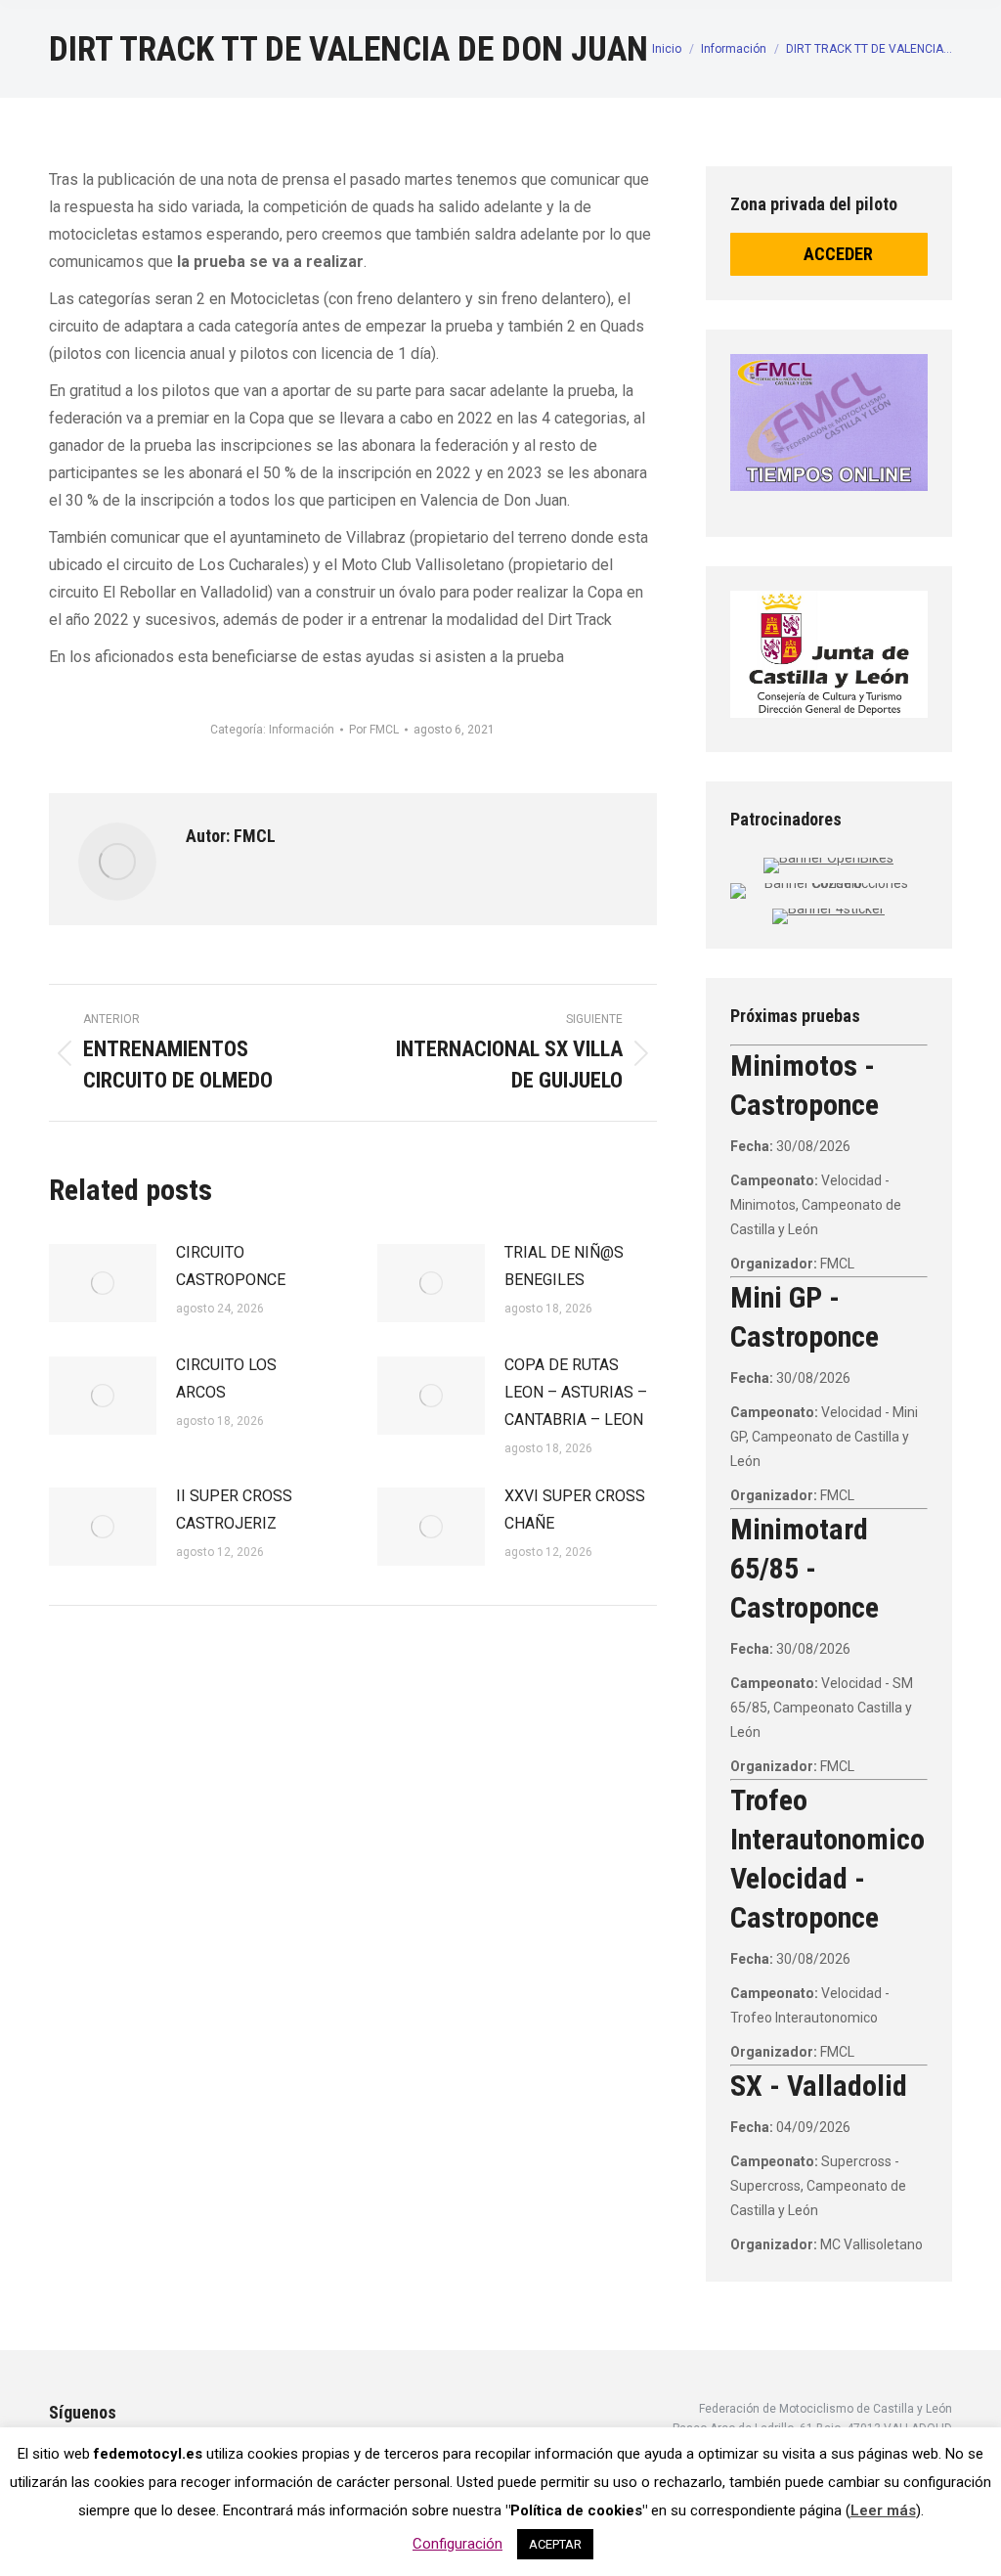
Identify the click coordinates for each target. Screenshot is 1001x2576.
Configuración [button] (457, 2544)
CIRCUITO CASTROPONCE (231, 1266)
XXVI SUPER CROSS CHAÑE (575, 1510)
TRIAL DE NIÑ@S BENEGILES (564, 1266)
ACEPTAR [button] (555, 2544)
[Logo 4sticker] (828, 909)
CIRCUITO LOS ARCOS (226, 1378)
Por (374, 730)
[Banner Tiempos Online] (829, 422)
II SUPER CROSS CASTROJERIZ (234, 1510)
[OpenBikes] (828, 858)
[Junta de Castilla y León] (829, 654)
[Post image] (103, 1283)
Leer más (883, 2510)
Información (302, 730)
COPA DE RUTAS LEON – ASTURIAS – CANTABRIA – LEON (576, 1392)
